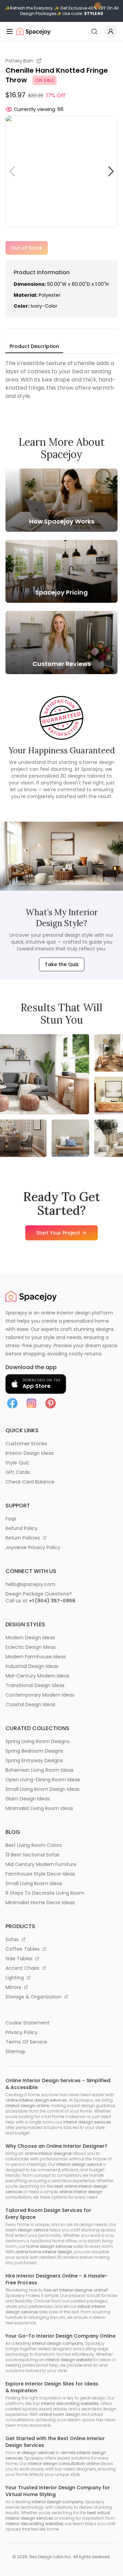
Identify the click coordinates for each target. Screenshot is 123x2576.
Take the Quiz (62, 964)
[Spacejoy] (33, 31)
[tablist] (34, 347)
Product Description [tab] (34, 346)
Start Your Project (58, 1233)
